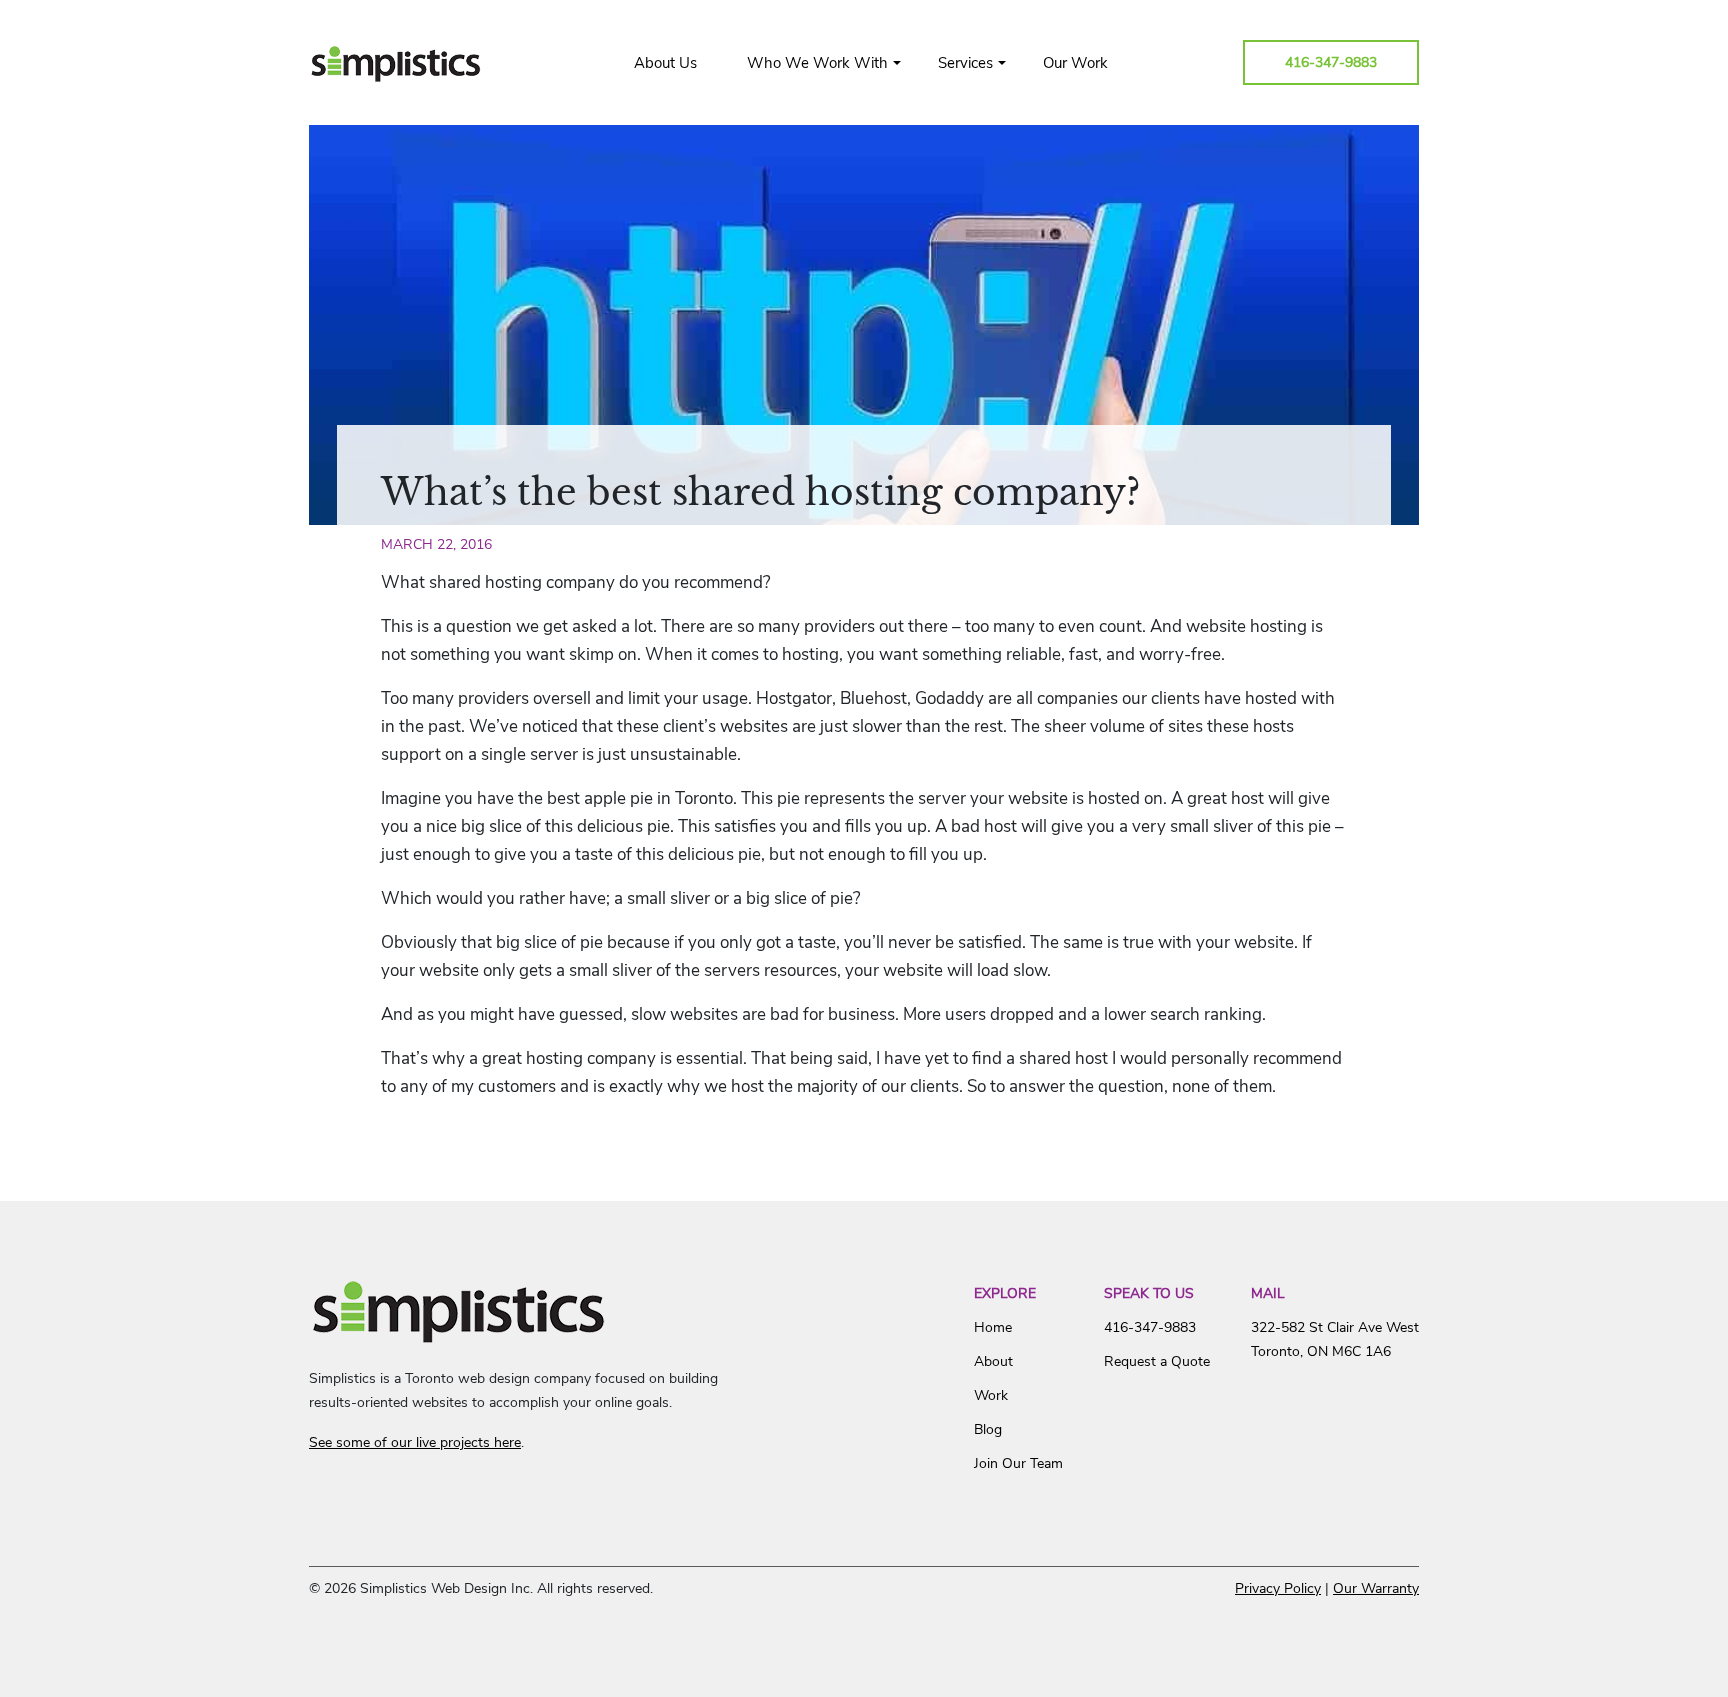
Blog (988, 1429)
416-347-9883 (1331, 62)
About (993, 1361)
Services (965, 63)
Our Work (1075, 63)
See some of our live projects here (415, 1442)
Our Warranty (1376, 1588)
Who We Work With (817, 63)
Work (991, 1395)
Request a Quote (1157, 1361)
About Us (665, 63)
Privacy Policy (1278, 1588)
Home (993, 1327)
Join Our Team (1018, 1463)
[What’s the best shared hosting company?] (864, 325)
